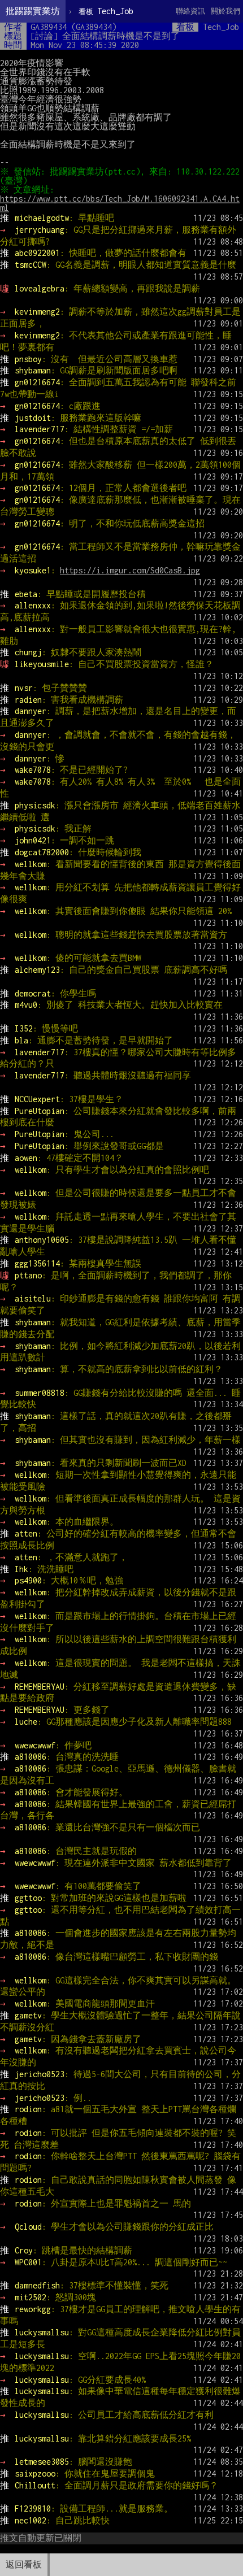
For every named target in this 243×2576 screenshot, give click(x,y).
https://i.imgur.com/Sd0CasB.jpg (130, 570)
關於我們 (225, 11)
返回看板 (24, 2564)
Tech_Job (106, 11)
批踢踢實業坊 (33, 11)
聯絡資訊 (190, 11)
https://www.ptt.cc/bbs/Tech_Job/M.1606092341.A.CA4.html (120, 203)
